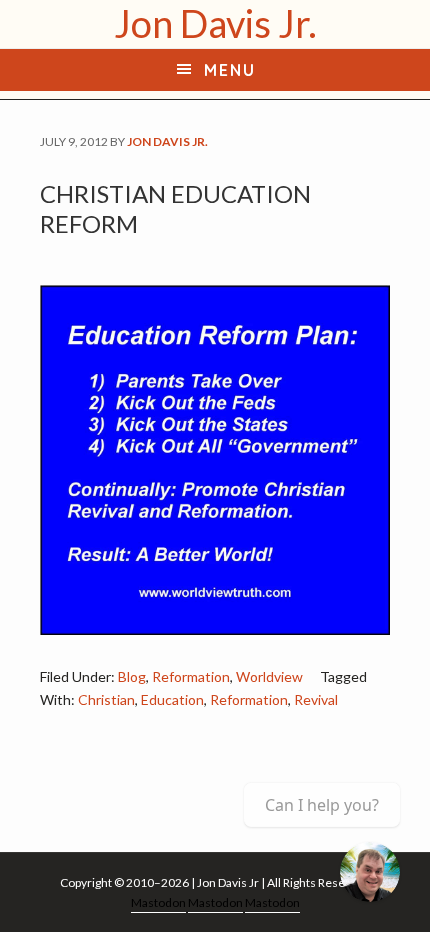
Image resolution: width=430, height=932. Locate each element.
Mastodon (158, 902)
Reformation (191, 676)
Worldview (269, 676)
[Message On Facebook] (370, 872)
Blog (132, 676)
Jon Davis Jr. (215, 23)
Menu (230, 70)
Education (172, 699)
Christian (106, 699)
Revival (316, 699)
